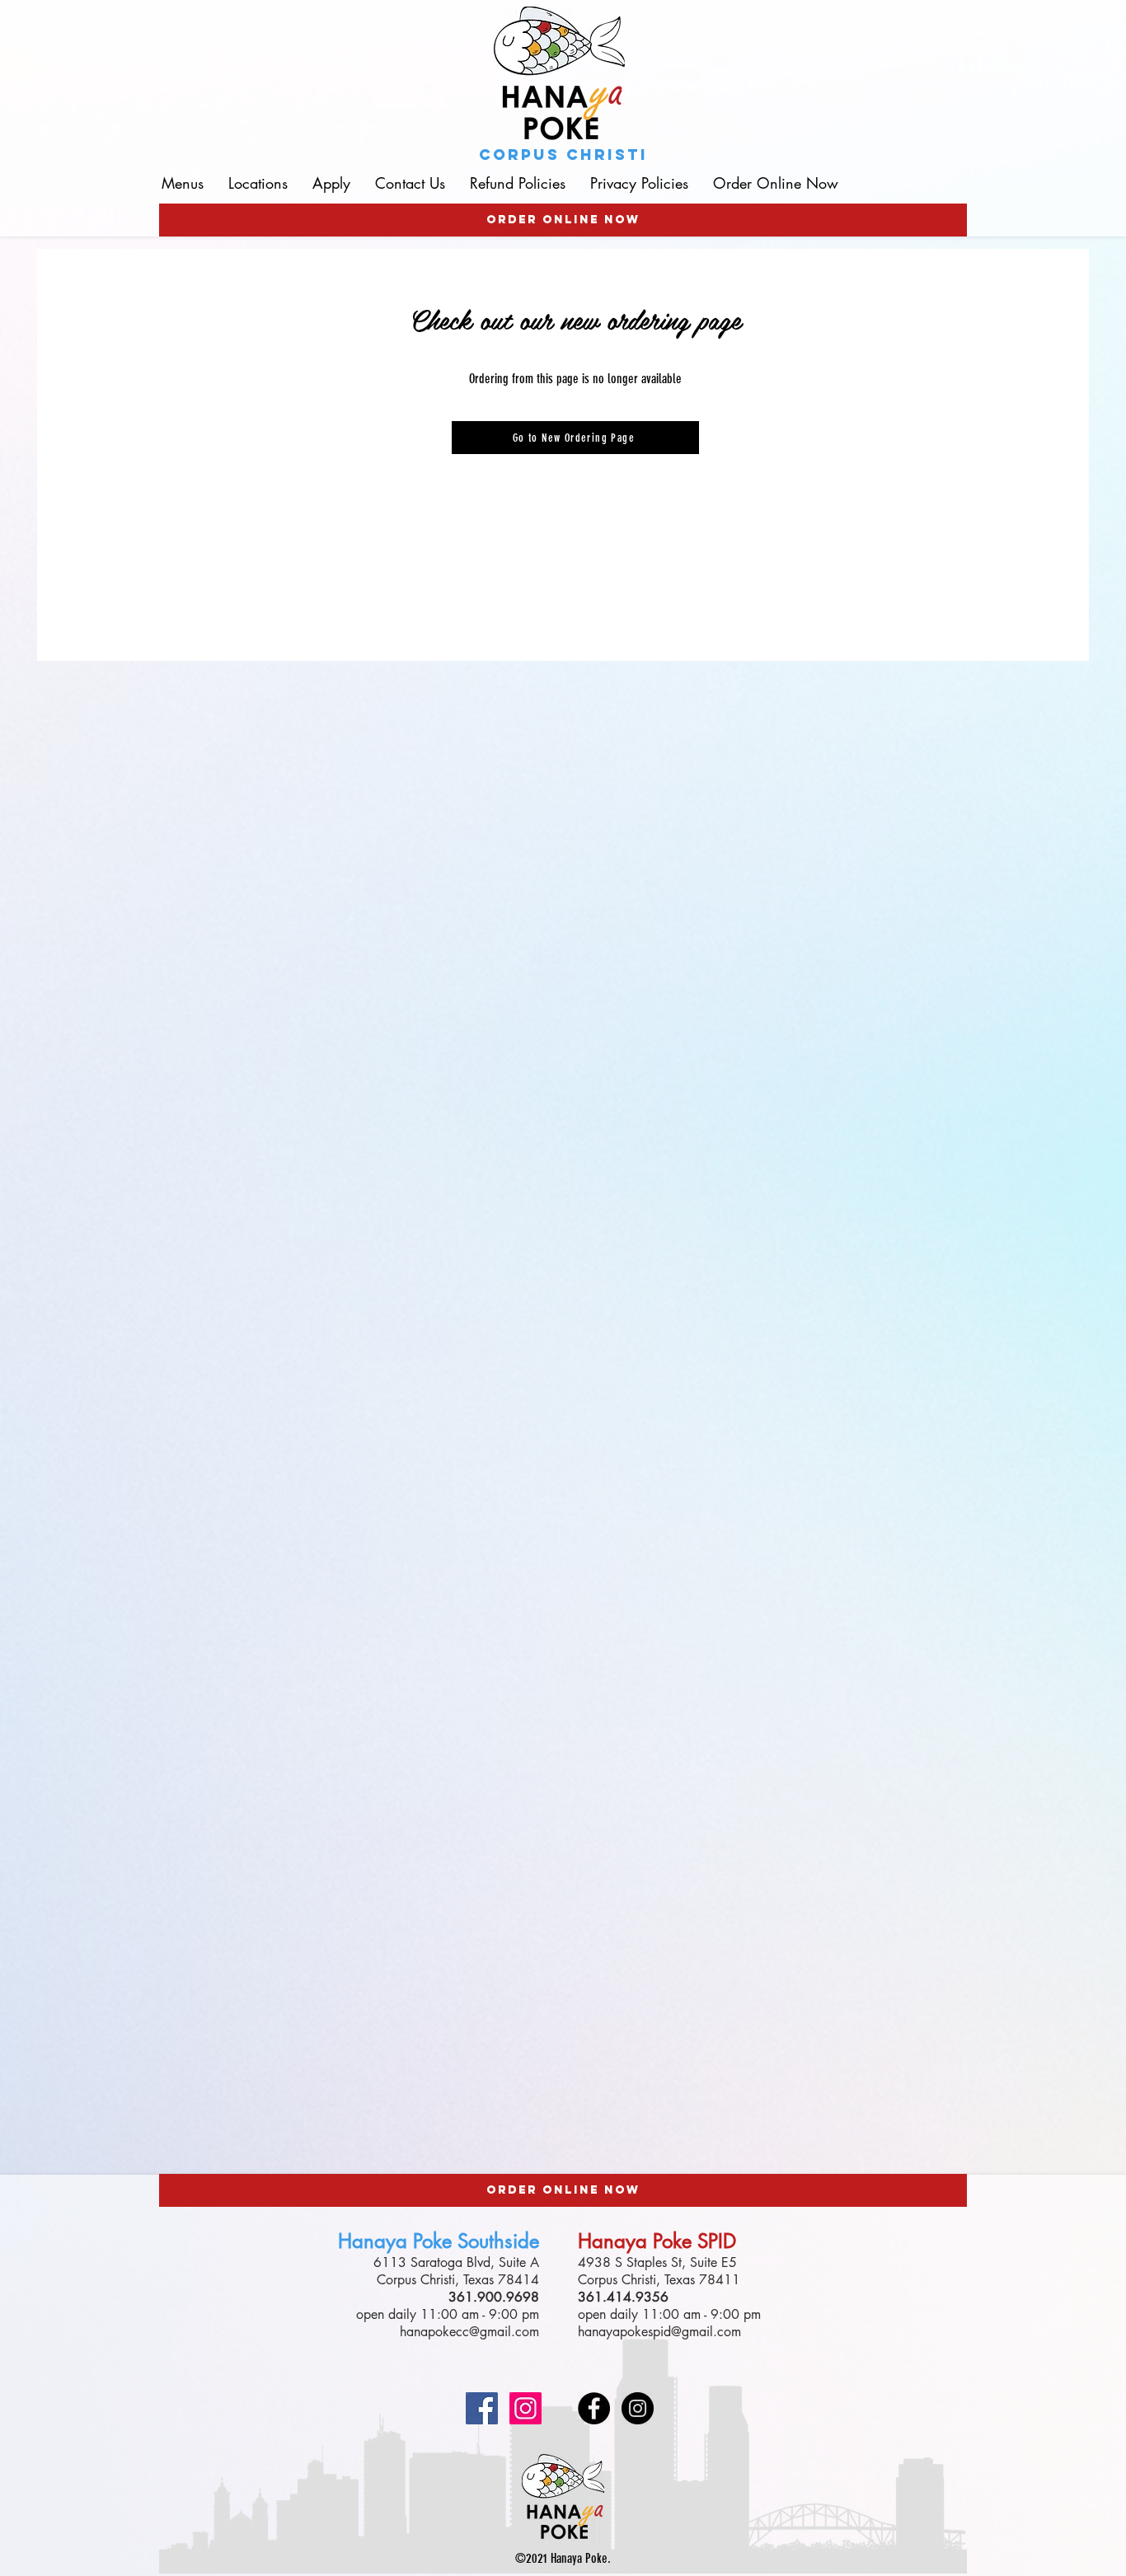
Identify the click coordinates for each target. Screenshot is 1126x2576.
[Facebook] (482, 2408)
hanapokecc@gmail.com (469, 2332)
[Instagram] (525, 2408)
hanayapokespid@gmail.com (659, 2332)
